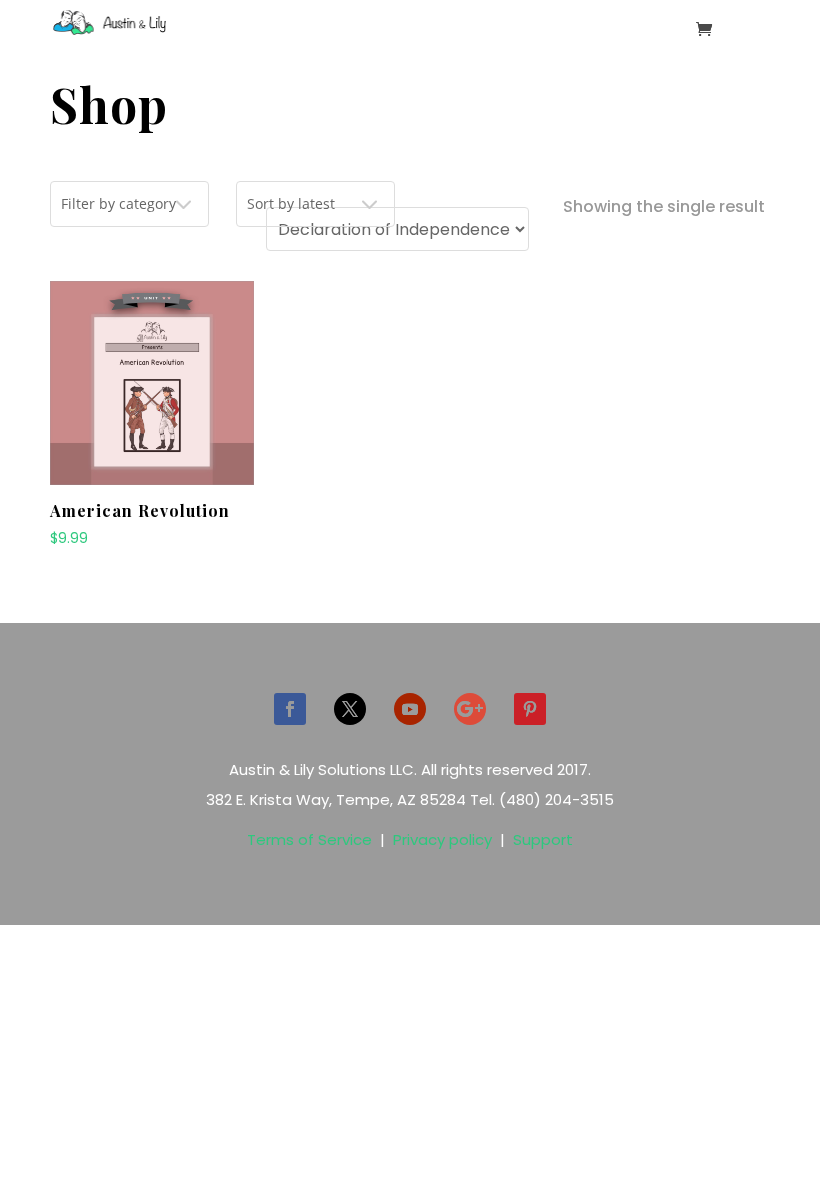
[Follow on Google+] (470, 709)
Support (543, 839)
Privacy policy (442, 839)
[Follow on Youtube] (410, 709)
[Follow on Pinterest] (530, 709)
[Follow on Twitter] (350, 709)
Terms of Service (309, 839)
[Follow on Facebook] (290, 709)
